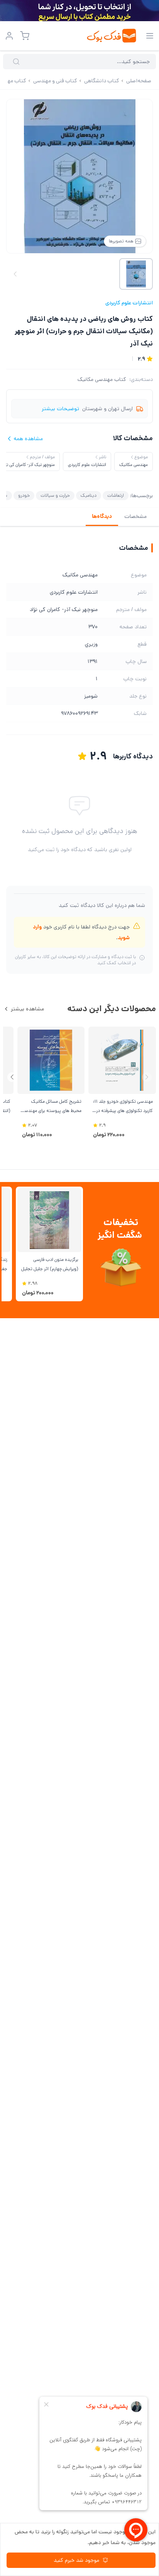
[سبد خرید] (25, 36)
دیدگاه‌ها (102, 516)
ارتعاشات (116, 495)
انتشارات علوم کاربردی (129, 303)
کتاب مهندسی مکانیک (102, 379)
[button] (12, 1077)
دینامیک (89, 495)
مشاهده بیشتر (27, 1009)
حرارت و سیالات (55, 495)
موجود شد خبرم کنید (76, 2560)
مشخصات (135, 516)
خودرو (24, 495)
